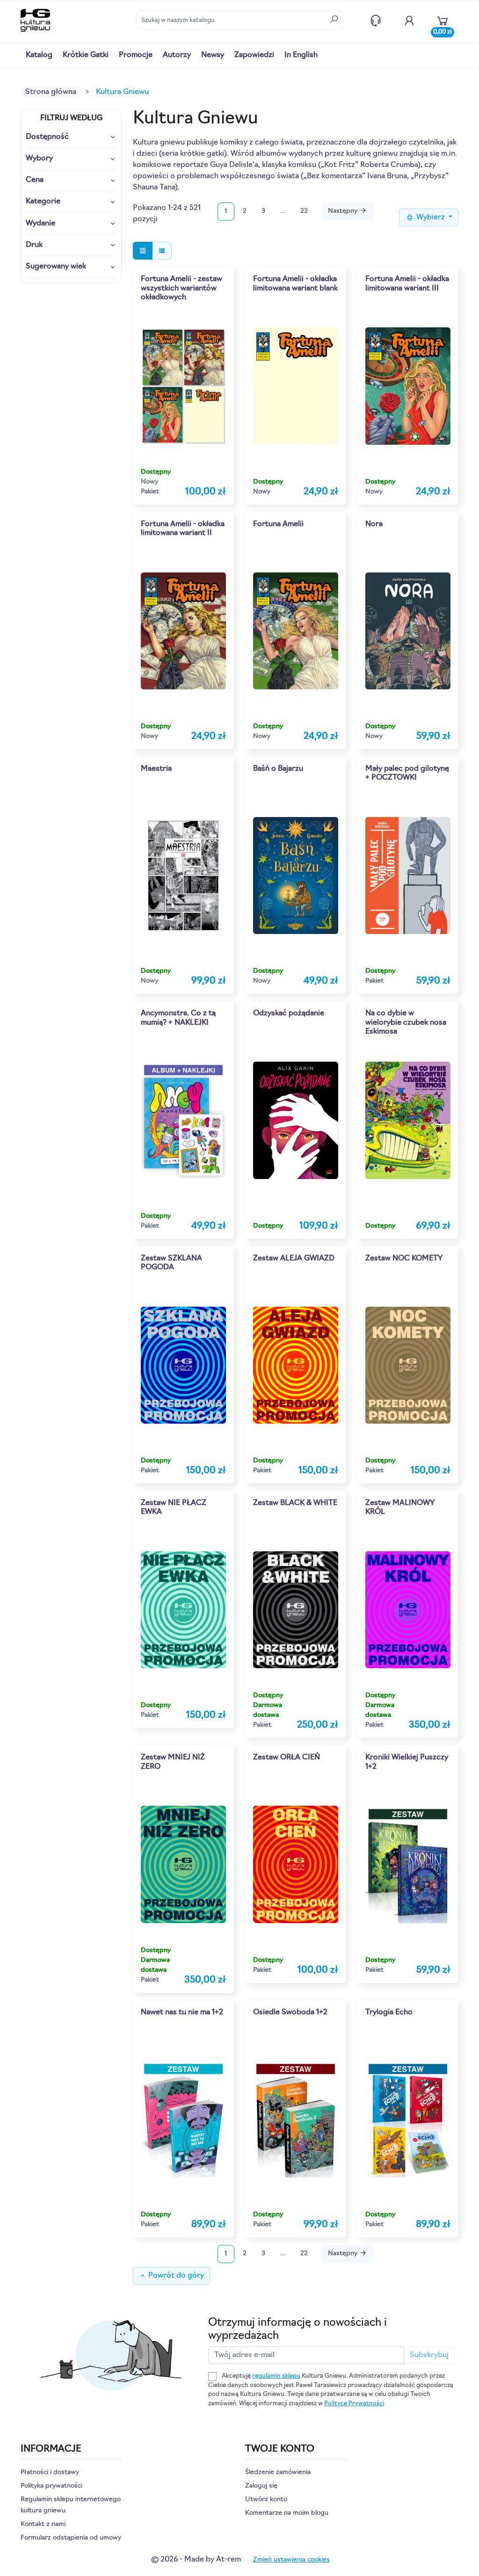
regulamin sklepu (276, 2376)
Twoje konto (409, 21)
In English (301, 55)
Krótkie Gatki (86, 55)
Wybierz (431, 217)
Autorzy (177, 55)
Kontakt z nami (376, 21)
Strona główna (51, 92)
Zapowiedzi (254, 55)
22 (304, 211)
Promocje (136, 55)
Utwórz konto (266, 2500)
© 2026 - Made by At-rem (196, 2560)
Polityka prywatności (51, 2486)
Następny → (348, 211)
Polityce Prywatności (354, 2404)
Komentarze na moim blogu (287, 2513)
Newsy (213, 55)
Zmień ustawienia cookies (291, 2560)
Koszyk (443, 30)
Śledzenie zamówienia (278, 2472)
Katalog (39, 55)
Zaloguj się (261, 2486)
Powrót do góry (171, 2276)
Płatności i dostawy (50, 2472)
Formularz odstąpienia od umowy (71, 2538)
